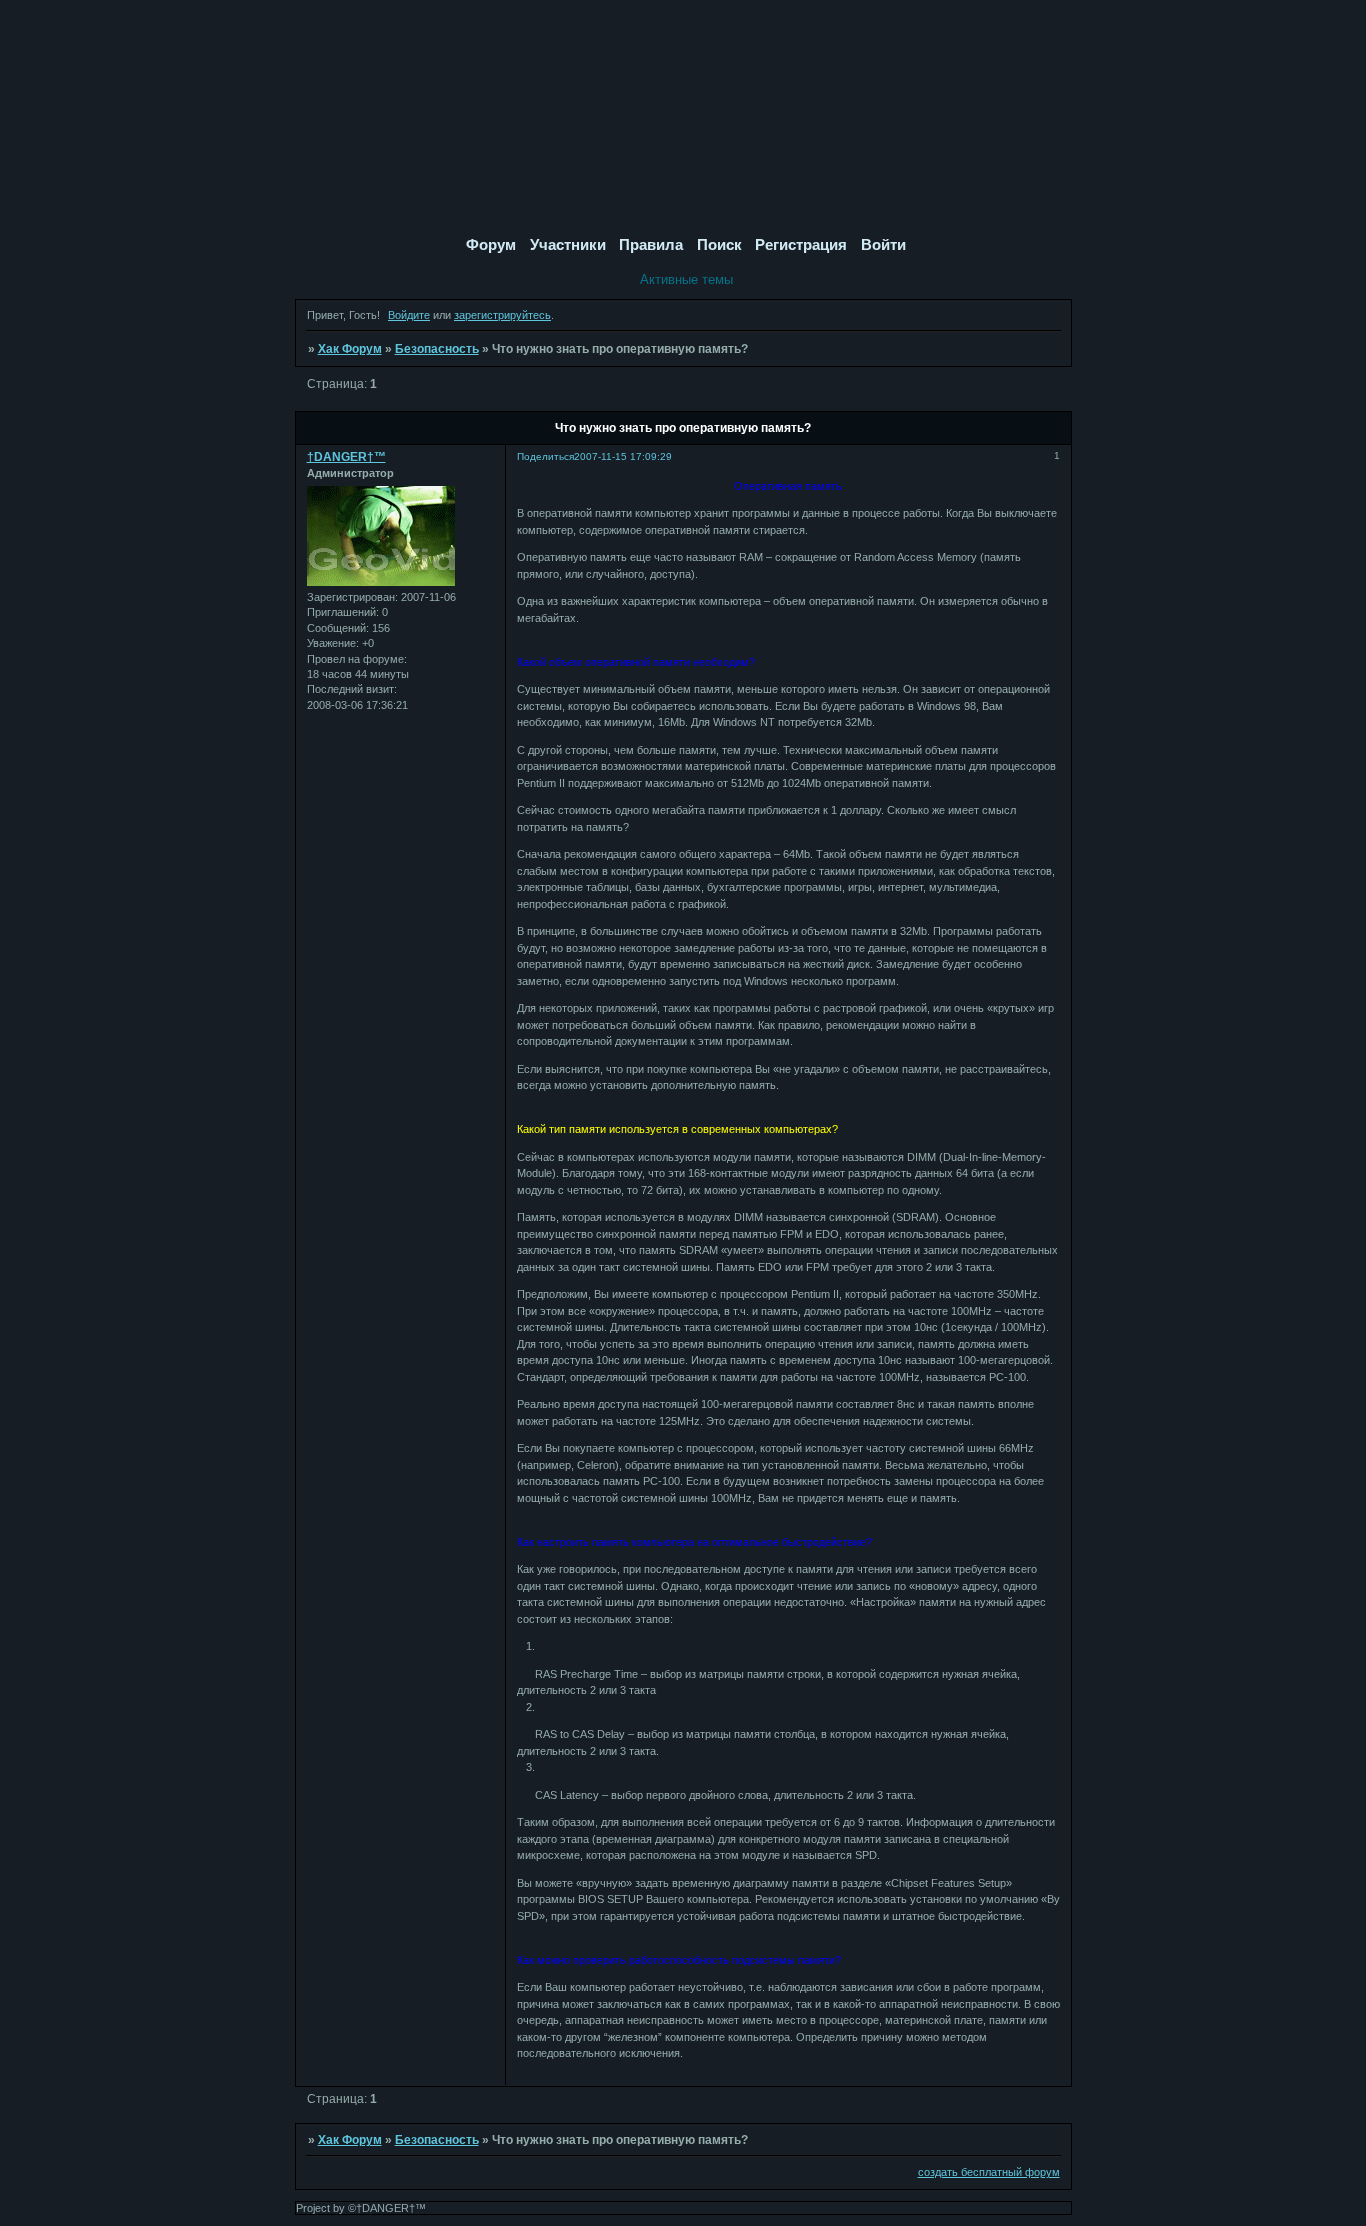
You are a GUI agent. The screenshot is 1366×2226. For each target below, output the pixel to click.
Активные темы (686, 279)
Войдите (409, 315)
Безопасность (437, 349)
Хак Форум (350, 349)
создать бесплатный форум (989, 2172)
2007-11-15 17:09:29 (623, 456)
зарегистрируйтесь (502, 315)
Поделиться (545, 456)
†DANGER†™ (346, 457)
